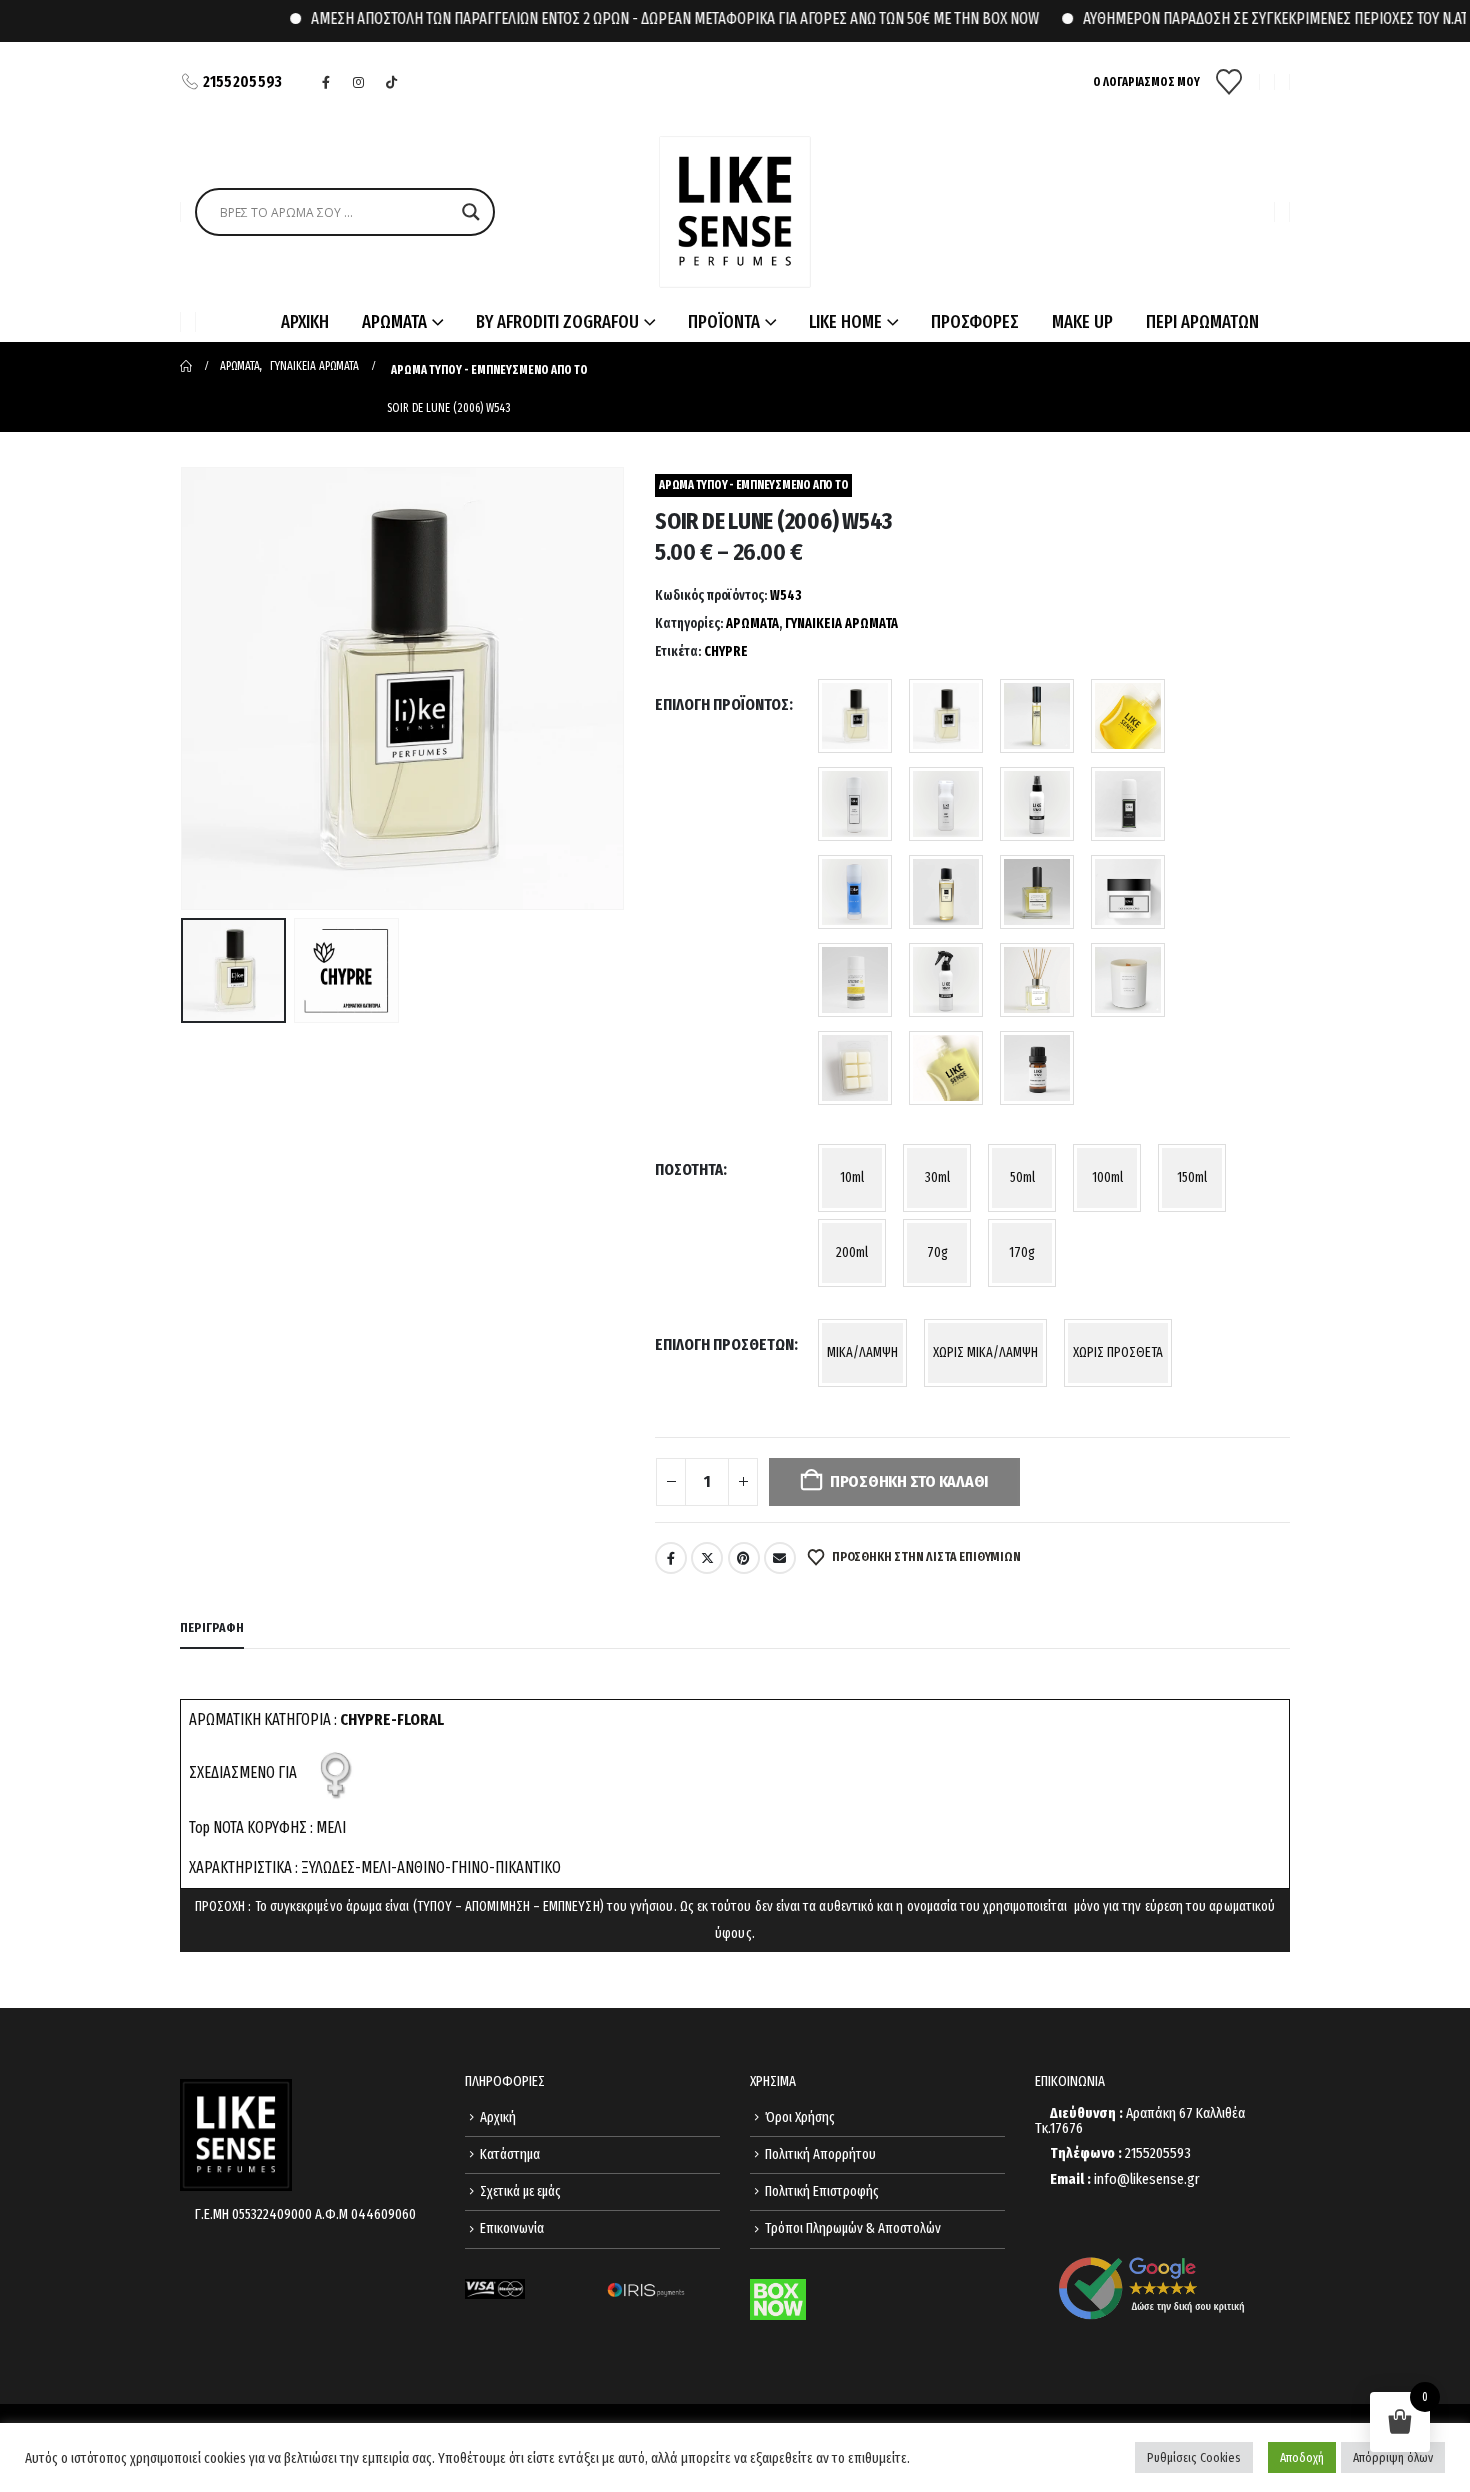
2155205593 (243, 81)
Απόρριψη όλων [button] (1393, 2457)
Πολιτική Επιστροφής (822, 2191)
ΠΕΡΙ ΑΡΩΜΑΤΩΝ (1202, 322)
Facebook (671, 1558)
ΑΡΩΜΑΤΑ (752, 623)
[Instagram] (359, 82)
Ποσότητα (689, 1169)
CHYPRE (726, 651)
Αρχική (498, 2117)
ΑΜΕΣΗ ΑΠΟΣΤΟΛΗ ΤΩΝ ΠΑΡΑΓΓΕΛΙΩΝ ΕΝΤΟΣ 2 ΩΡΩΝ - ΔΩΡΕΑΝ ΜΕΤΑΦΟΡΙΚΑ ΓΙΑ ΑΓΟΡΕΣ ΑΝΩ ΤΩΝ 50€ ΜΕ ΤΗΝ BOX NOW (638, 18)
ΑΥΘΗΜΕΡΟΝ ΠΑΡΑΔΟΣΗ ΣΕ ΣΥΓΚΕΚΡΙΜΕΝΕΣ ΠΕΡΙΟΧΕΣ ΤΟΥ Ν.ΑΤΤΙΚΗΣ (1256, 18)
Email (780, 1558)
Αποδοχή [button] (1302, 2457)
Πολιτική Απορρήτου (820, 2154)
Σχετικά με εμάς (520, 2191)
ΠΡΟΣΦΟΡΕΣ (975, 322)
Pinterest (744, 1558)
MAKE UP (1082, 322)
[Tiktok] (392, 82)
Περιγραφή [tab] (212, 1627)
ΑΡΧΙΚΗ (305, 322)
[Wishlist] (1229, 82)
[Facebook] (326, 82)
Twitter (707, 1558)
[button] (185, 689)
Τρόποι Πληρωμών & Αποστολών (853, 2228)
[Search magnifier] (471, 212)
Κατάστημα (510, 2154)
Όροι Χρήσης (800, 2117)
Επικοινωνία (512, 2228)
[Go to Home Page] (186, 366)
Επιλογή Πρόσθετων (724, 1344)
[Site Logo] (735, 212)
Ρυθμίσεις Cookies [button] (1194, 2457)
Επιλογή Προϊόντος (722, 704)
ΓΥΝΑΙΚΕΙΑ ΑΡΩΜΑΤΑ (841, 623)
